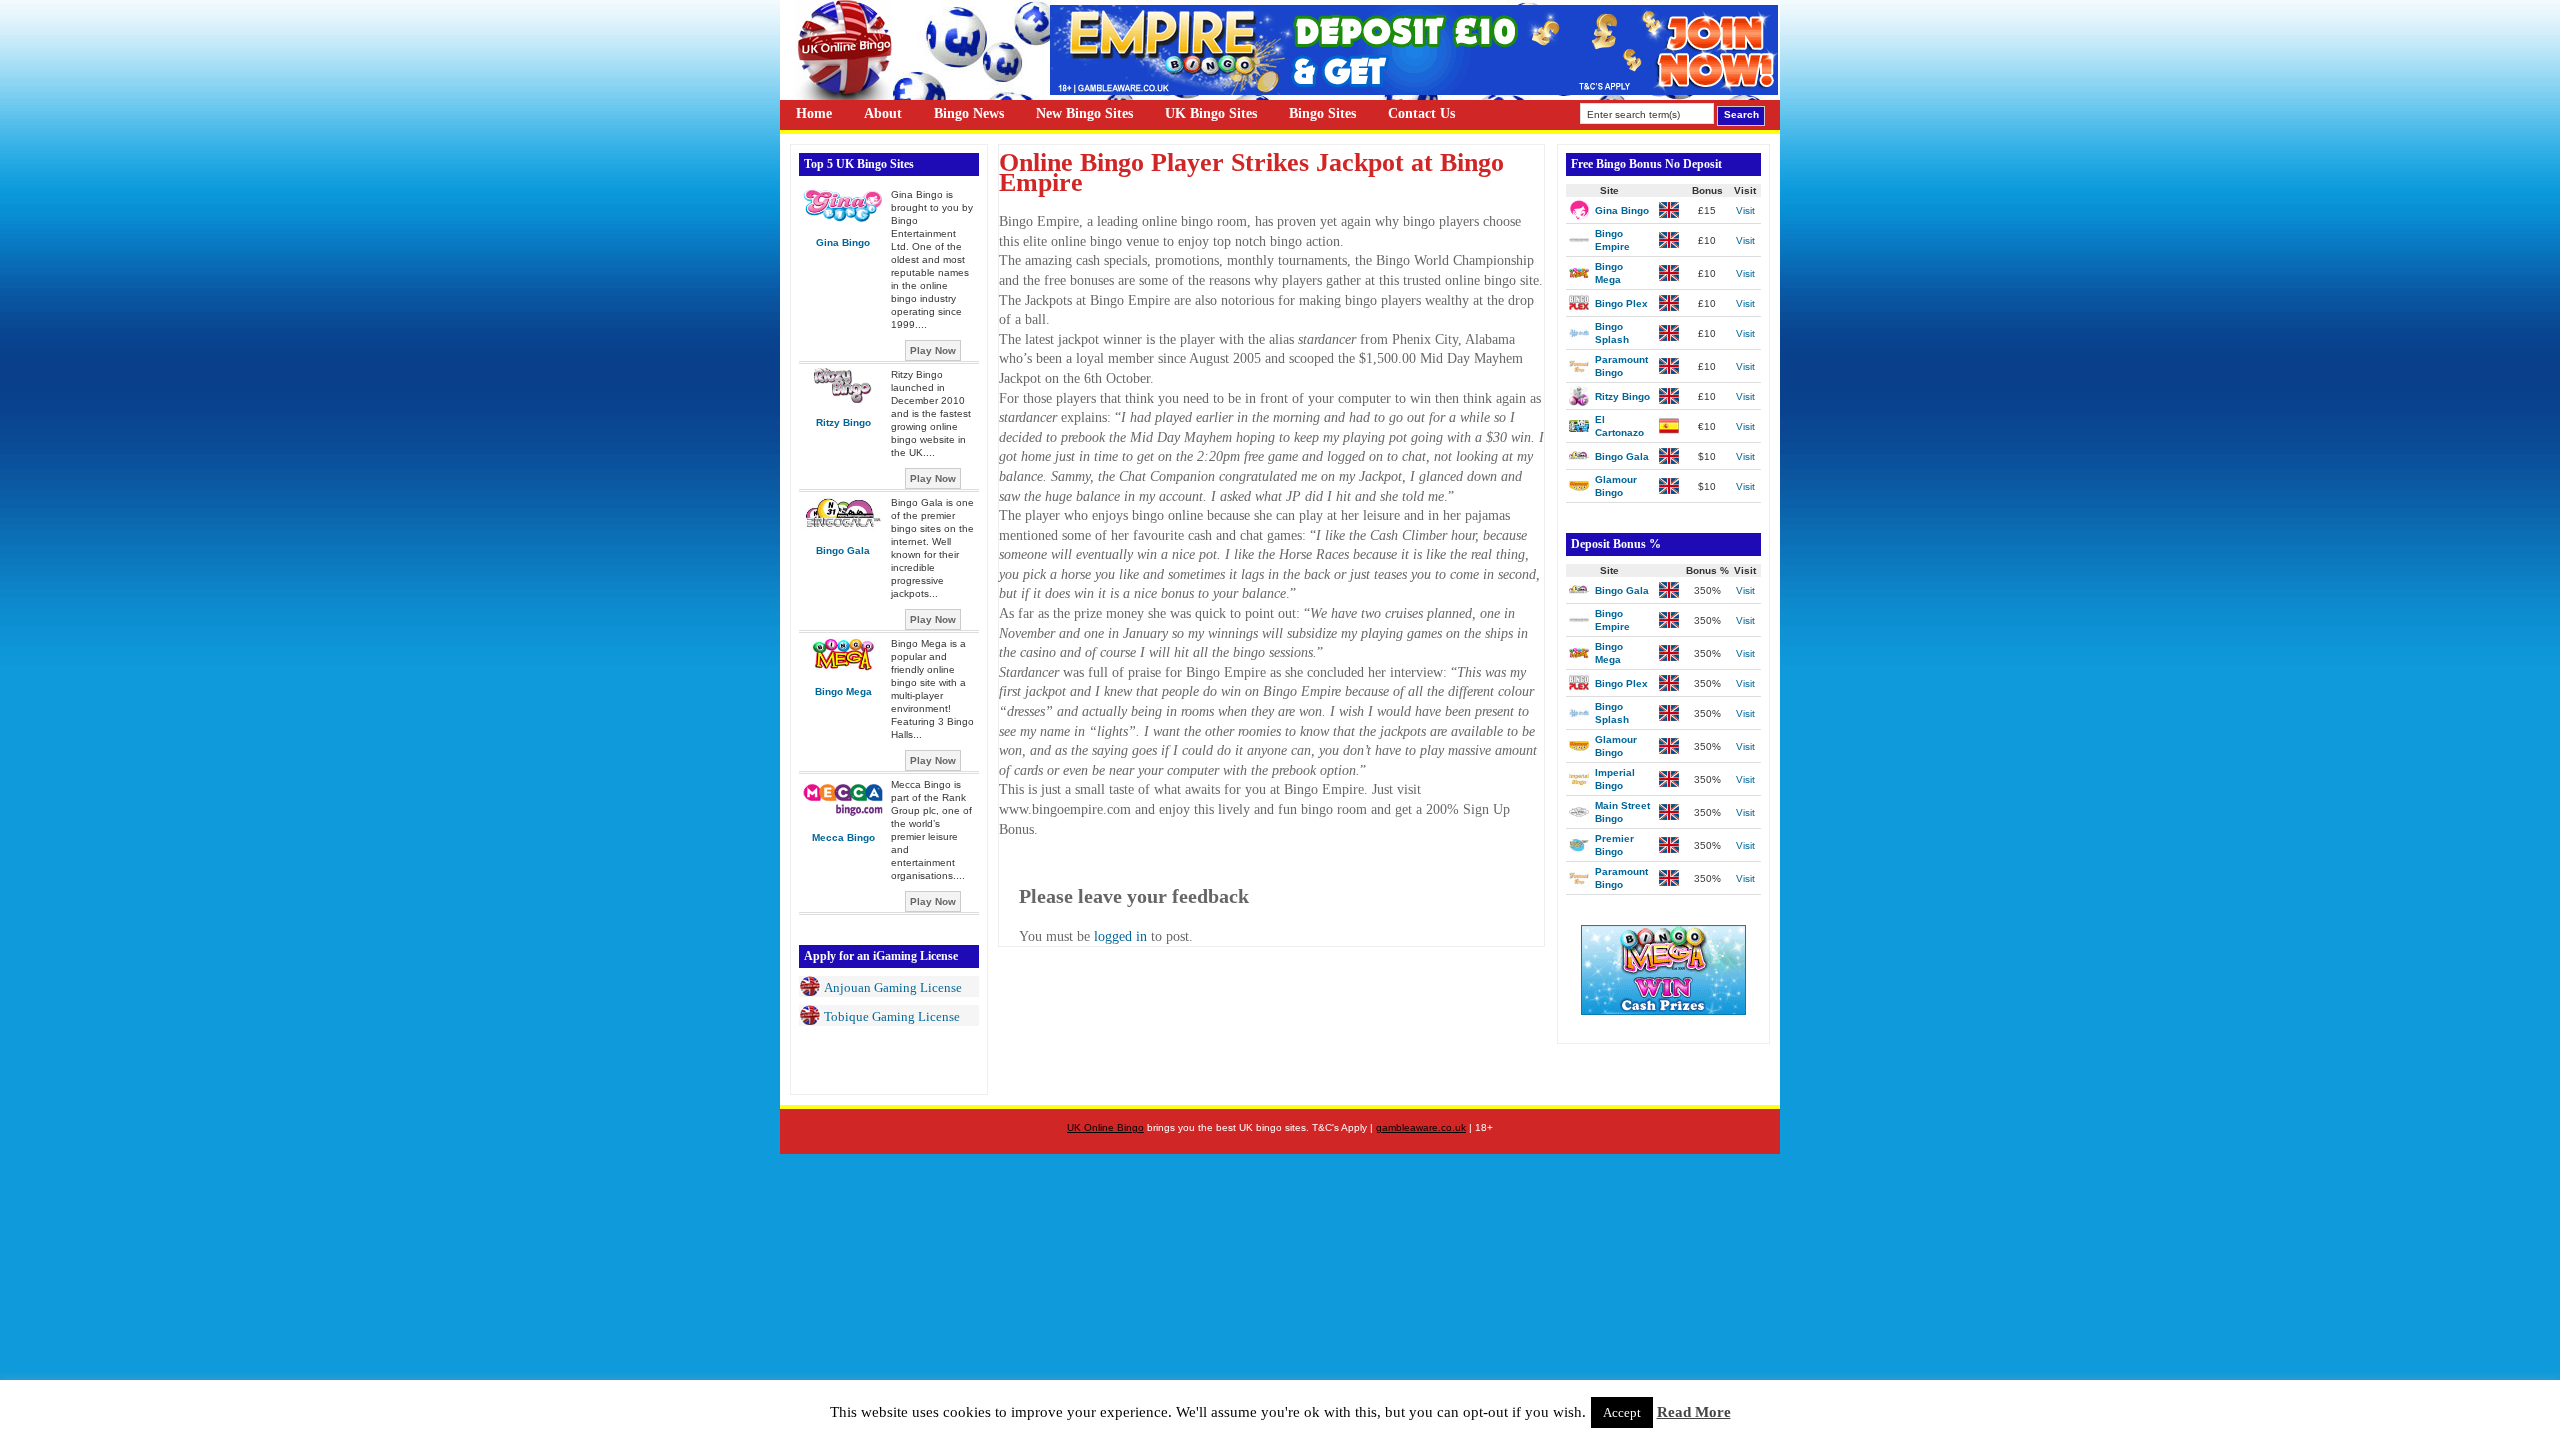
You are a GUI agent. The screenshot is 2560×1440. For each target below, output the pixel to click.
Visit (1745, 210)
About (883, 113)
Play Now (933, 350)
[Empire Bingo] (1414, 90)
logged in (1120, 936)
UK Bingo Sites (1211, 113)
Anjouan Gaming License (893, 987)
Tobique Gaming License (892, 1016)
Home (814, 113)
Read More (1694, 1412)
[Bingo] (1663, 1010)
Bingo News (969, 113)
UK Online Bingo (1105, 1127)
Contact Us (1421, 113)
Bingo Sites (1322, 113)
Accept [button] (1622, 1412)
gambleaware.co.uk (1421, 1127)
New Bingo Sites (1084, 113)
